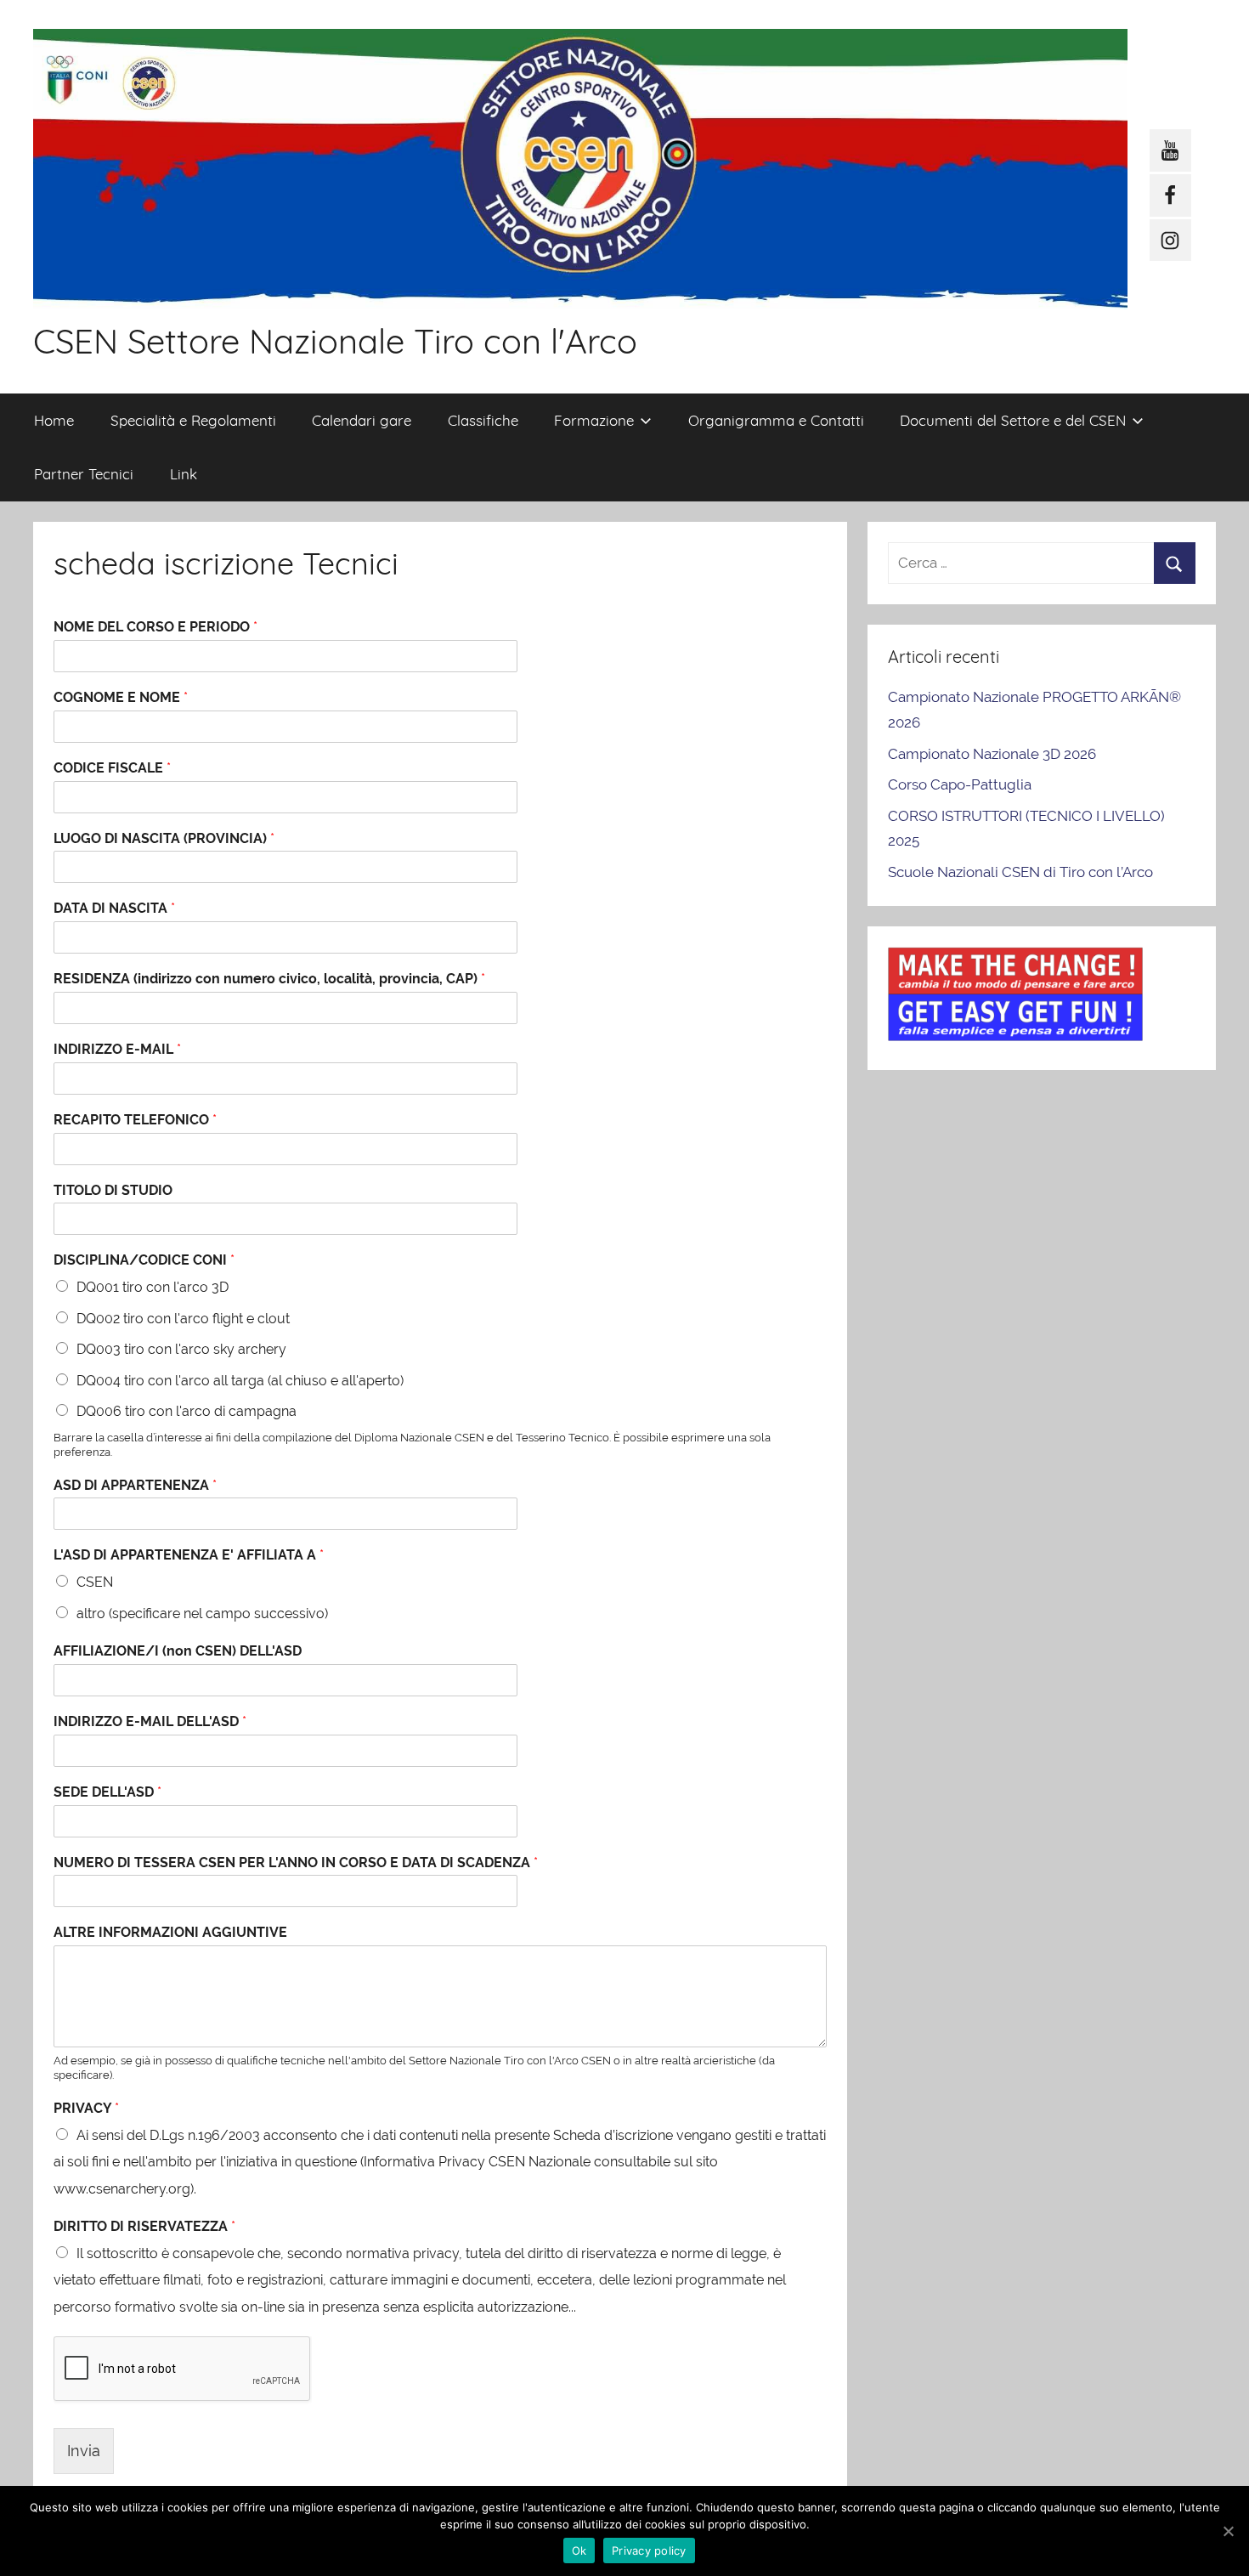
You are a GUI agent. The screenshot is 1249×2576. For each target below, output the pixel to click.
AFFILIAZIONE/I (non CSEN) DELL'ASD (178, 1651)
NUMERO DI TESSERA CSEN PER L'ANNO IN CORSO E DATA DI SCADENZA (296, 1863)
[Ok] (1228, 2531)
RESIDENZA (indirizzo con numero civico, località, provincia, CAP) (269, 979)
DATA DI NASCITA (114, 908)
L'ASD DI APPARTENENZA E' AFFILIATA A (189, 1555)
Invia (84, 2451)
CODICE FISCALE (112, 768)
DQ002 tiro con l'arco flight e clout (183, 1319)
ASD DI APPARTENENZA (135, 1485)
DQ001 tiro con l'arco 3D (153, 1287)
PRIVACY (86, 2108)
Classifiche (483, 420)
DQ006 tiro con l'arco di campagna (187, 1411)
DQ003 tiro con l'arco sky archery (181, 1349)
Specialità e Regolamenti (193, 420)
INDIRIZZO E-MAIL (117, 1049)
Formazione (594, 420)
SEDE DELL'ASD (107, 1792)
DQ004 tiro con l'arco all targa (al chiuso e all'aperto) (240, 1381)
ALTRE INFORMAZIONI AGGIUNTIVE (170, 1932)
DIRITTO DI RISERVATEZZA (144, 2226)
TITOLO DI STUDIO (113, 1190)
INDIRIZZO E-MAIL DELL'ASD (150, 1721)
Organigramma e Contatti (776, 420)
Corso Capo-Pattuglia (960, 784)
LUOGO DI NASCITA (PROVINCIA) (164, 838)
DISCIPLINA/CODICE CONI (144, 1260)
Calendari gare (362, 420)
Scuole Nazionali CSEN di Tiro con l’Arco (1020, 872)
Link (184, 474)
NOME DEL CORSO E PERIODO (155, 627)
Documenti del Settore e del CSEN (1013, 420)
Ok (579, 2551)
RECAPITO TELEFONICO (135, 1120)
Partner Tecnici (84, 474)
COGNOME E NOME (121, 697)
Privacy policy (649, 2551)
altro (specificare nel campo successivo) (202, 1614)
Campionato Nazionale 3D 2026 (992, 754)
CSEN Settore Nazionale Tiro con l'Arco (335, 341)
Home (54, 420)
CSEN (95, 1582)
